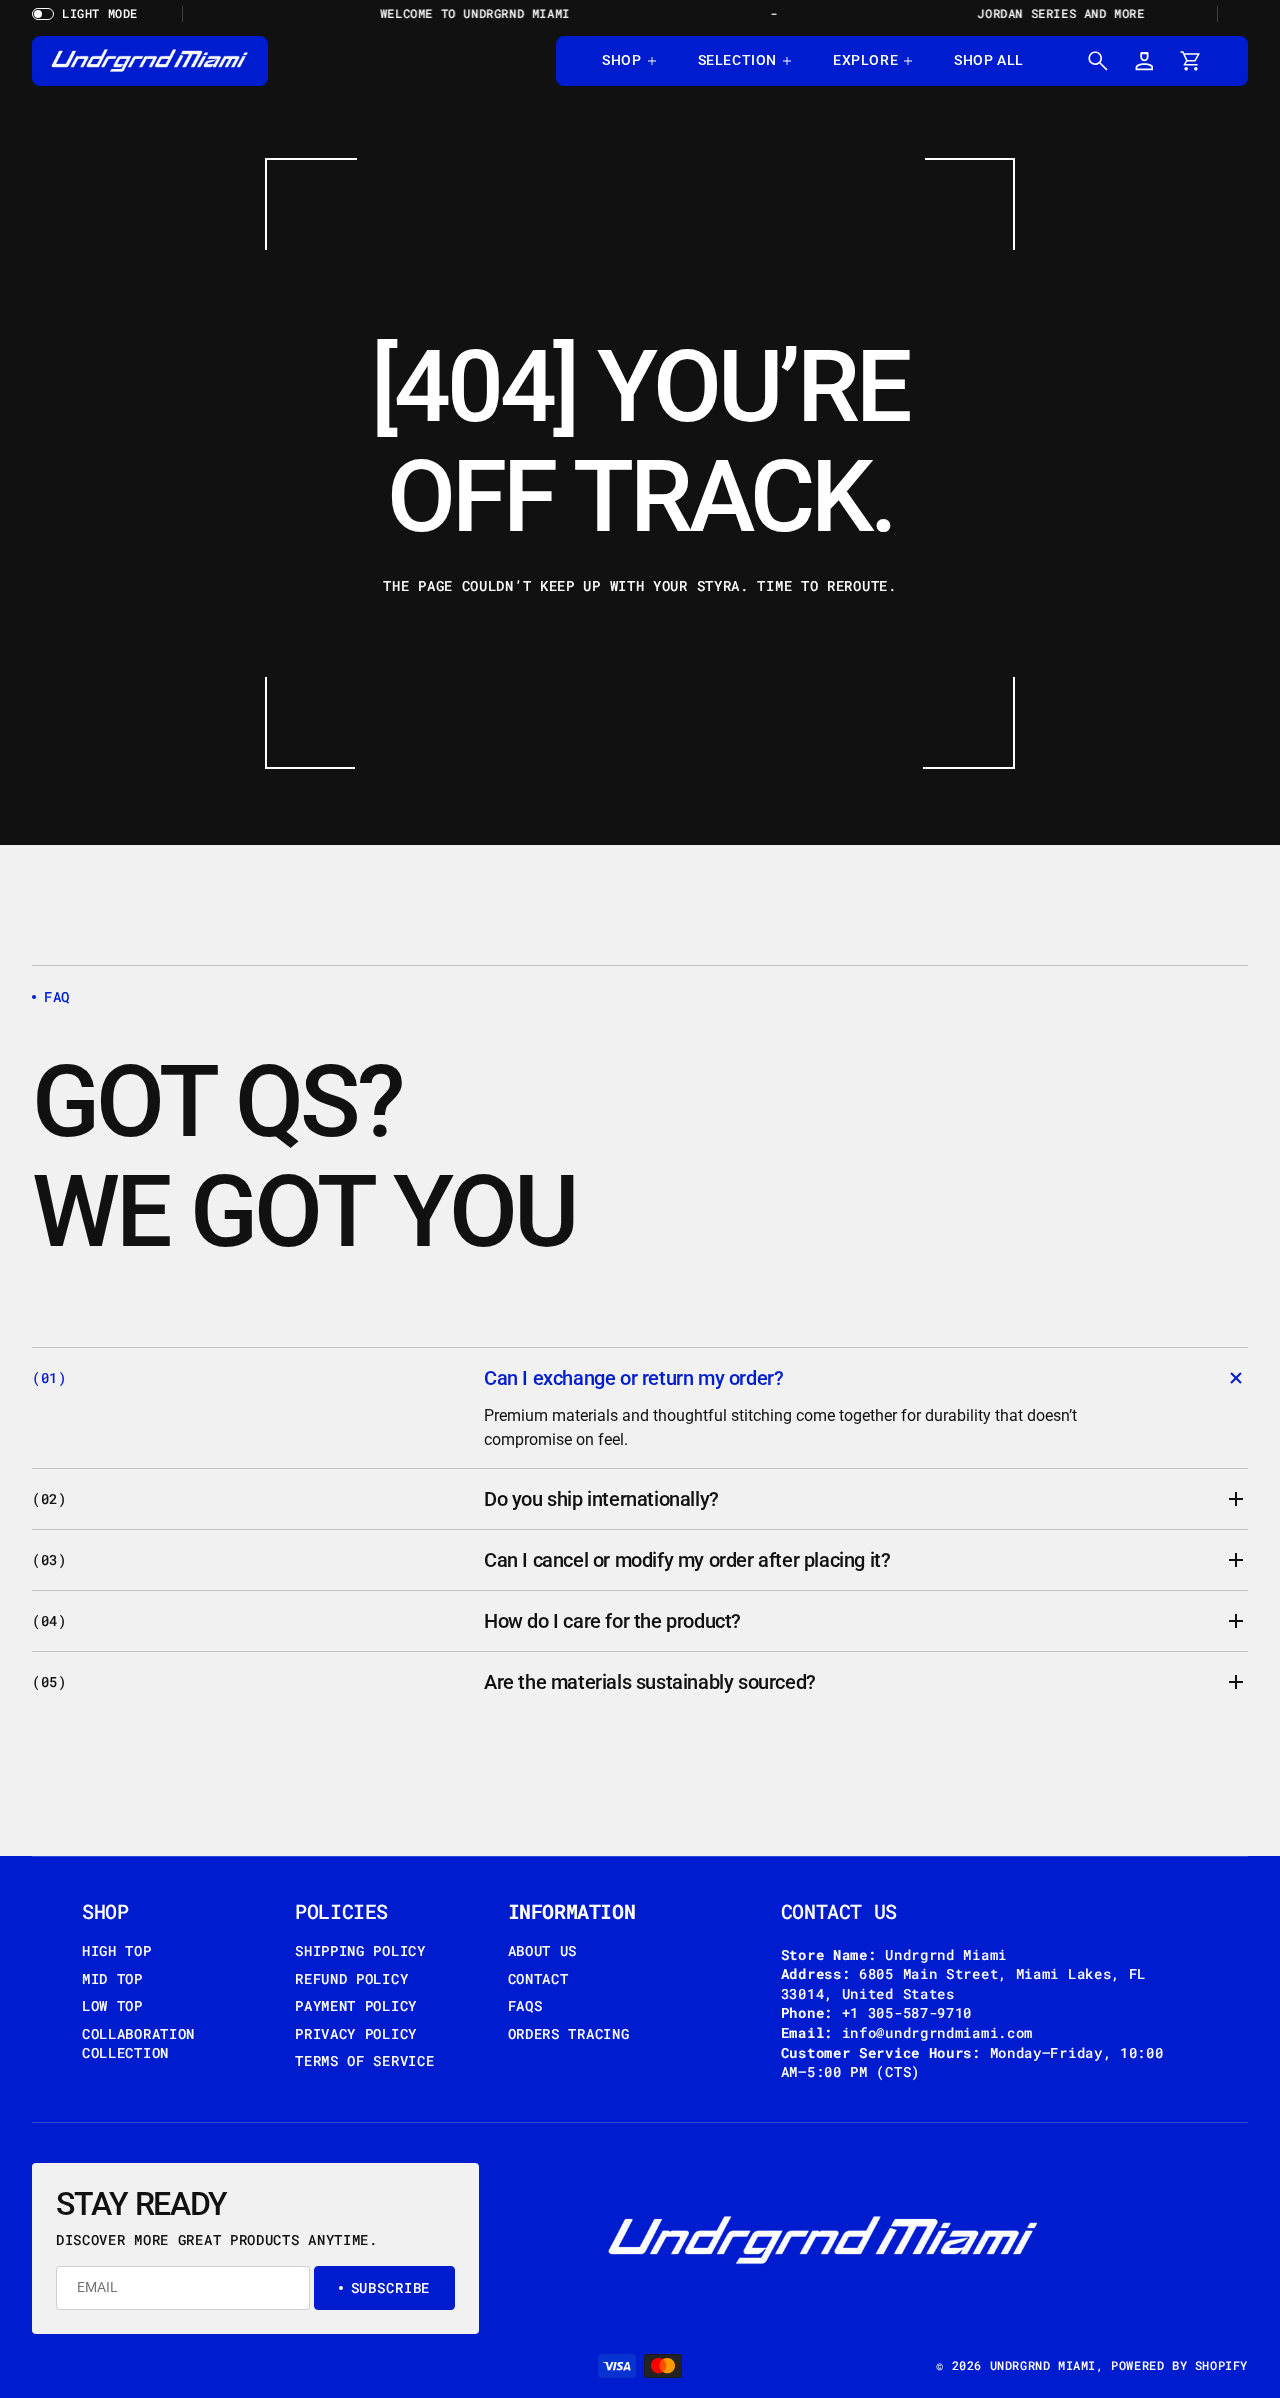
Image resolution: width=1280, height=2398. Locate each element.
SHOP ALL (989, 60)
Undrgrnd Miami (1043, 2365)
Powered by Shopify (1179, 2365)
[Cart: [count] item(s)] (1190, 61)
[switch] (92, 14)
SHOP (621, 60)
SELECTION (737, 60)
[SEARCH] (1098, 61)
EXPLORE (865, 60)
